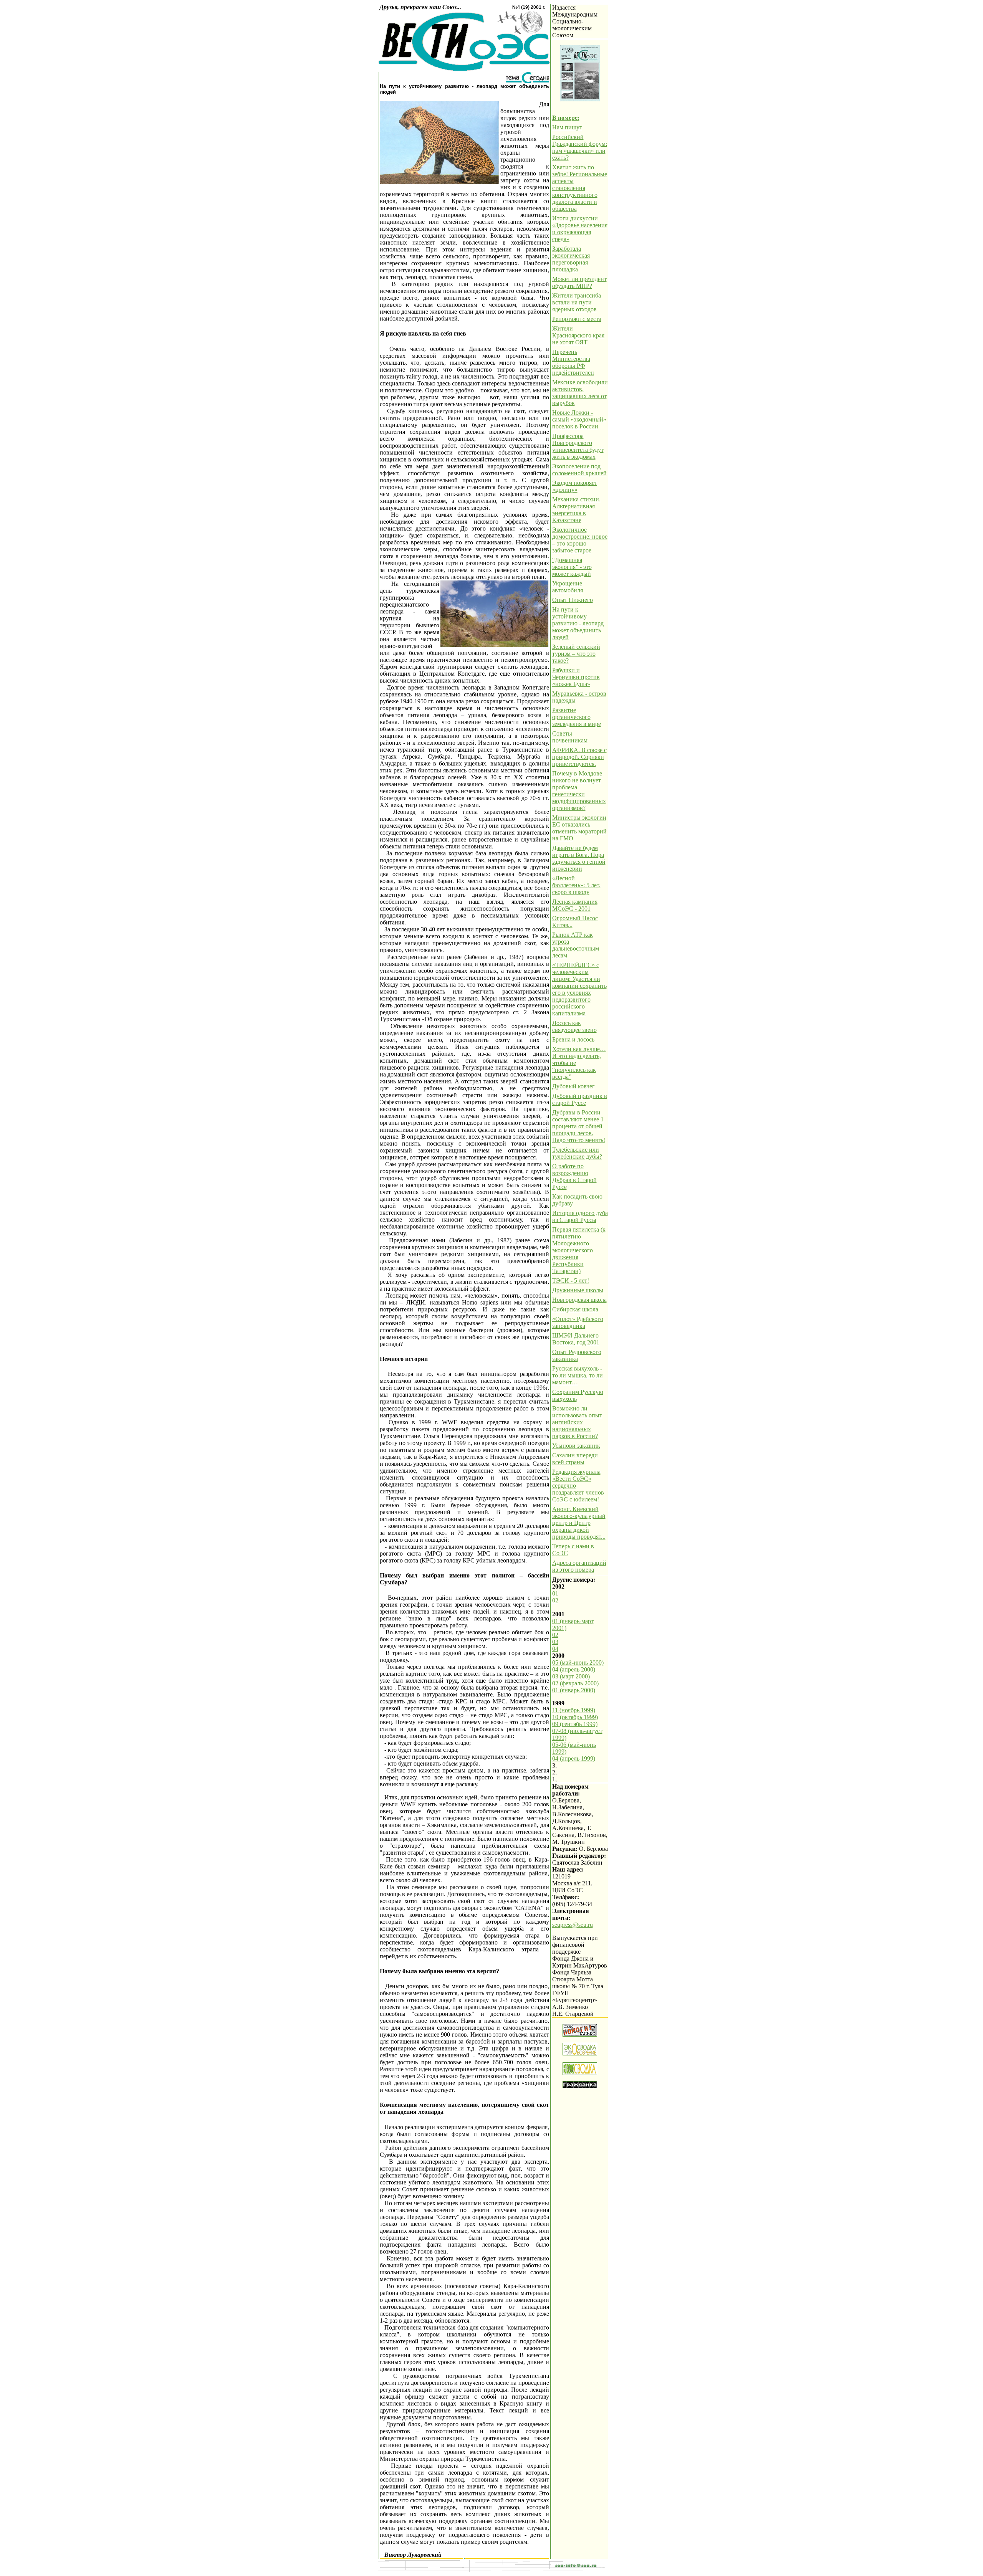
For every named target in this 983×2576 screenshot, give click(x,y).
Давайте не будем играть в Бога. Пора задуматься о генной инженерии (579, 858)
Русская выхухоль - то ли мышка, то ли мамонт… (578, 1375)
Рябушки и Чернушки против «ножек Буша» (576, 677)
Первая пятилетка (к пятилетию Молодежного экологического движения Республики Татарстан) (579, 1250)
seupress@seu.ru (573, 1925)
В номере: (566, 118)
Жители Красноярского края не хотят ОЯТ (578, 335)
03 (555, 1642)
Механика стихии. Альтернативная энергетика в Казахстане (576, 510)
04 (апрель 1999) (574, 1758)
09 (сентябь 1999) (575, 1724)
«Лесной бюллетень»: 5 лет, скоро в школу (576, 885)
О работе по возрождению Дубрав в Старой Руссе (574, 1176)
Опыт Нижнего (573, 600)
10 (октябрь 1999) (575, 1717)
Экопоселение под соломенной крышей (579, 470)
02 (555, 1600)
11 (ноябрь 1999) (574, 1710)
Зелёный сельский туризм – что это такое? (576, 654)
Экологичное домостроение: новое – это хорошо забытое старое (580, 540)
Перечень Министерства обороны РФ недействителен (573, 362)
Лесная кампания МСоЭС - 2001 (575, 905)
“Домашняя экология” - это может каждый (572, 567)
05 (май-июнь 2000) (578, 1662)
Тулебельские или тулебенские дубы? (577, 1153)
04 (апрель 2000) (574, 1669)
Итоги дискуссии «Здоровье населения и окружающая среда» (580, 229)
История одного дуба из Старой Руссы (580, 1216)
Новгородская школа (579, 1300)
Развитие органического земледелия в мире (577, 717)
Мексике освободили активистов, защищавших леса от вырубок (580, 393)
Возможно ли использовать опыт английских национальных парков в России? (577, 1422)
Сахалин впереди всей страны (575, 1459)
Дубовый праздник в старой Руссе (580, 1099)
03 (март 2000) (571, 1676)
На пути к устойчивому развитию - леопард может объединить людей (578, 623)
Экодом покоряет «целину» (575, 486)
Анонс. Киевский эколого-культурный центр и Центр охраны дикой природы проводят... (579, 1523)
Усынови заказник (576, 1446)
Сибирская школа (575, 1309)
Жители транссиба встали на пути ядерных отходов (577, 302)
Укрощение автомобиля (568, 587)
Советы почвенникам (570, 737)
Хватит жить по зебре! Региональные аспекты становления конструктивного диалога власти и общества (580, 188)
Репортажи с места (577, 319)
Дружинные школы (578, 1290)
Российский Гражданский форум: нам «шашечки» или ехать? (580, 147)
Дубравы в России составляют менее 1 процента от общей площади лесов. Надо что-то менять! (579, 1126)
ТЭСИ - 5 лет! (571, 1281)
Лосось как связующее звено (574, 1026)
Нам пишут (567, 127)
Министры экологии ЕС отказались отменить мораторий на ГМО (579, 828)
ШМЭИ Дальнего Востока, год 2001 (576, 1339)
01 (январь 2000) (574, 1690)
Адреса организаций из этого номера (579, 1566)
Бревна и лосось (573, 1039)
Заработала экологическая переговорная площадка (571, 259)
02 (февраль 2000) (575, 1683)
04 (555, 1649)
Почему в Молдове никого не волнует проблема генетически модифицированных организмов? (579, 791)
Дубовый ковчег (573, 1086)
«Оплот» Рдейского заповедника (578, 1322)
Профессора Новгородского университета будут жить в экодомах (578, 446)
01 (555, 1593)
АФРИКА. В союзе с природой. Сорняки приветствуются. (579, 757)
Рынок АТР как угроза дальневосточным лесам (576, 945)
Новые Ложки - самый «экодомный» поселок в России (579, 419)
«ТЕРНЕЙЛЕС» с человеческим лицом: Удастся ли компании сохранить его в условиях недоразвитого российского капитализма (579, 989)
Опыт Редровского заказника (577, 1355)
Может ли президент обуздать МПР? (579, 282)
